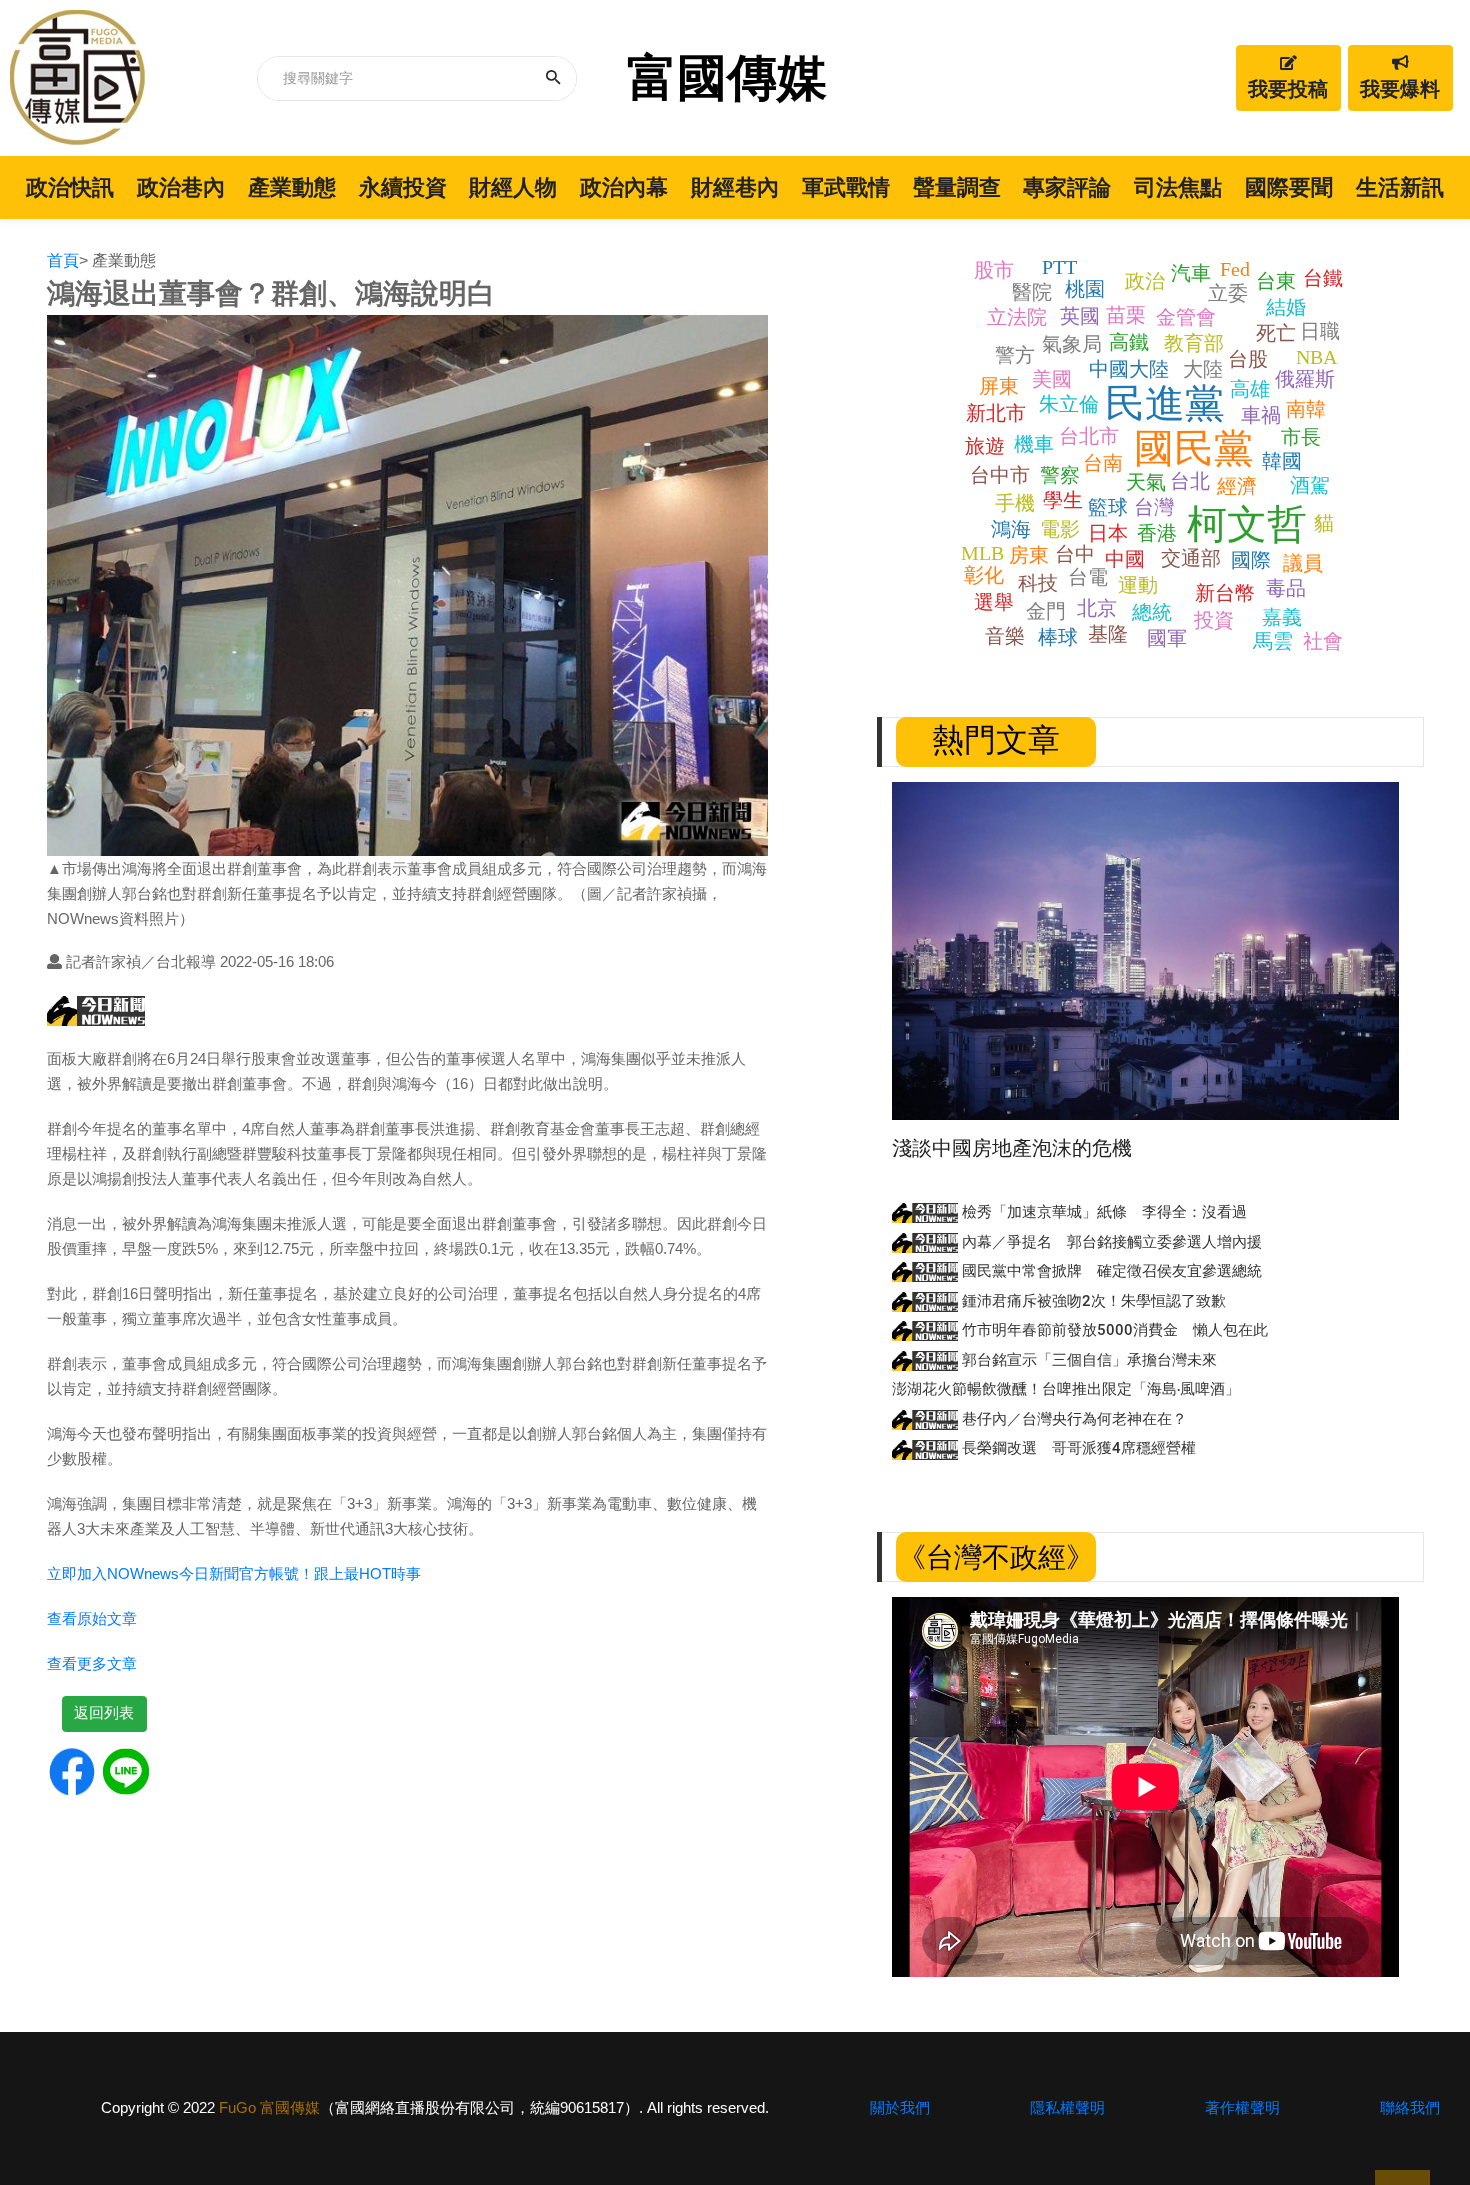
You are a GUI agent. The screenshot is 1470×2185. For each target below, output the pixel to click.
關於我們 (900, 2107)
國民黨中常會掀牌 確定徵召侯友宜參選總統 (1110, 1271)
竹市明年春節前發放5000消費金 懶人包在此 (1113, 1330)
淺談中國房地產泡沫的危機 (1012, 1148)
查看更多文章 (92, 1663)
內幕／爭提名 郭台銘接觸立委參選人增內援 (1110, 1242)
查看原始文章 (92, 1618)
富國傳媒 (727, 78)
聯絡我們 (1410, 2107)
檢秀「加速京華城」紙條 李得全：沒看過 (1102, 1212)
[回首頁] (78, 78)
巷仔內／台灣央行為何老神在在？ (1072, 1419)
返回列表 (104, 1712)
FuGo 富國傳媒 (269, 2107)
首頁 (63, 260)
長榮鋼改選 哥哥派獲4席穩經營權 (1077, 1448)
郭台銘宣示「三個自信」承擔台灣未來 (1087, 1360)
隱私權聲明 (1067, 2107)
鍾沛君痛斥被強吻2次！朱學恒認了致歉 (1092, 1301)
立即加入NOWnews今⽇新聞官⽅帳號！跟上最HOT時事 (234, 1573)
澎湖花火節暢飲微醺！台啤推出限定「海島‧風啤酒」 (1066, 1389)
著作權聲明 (1242, 2107)
